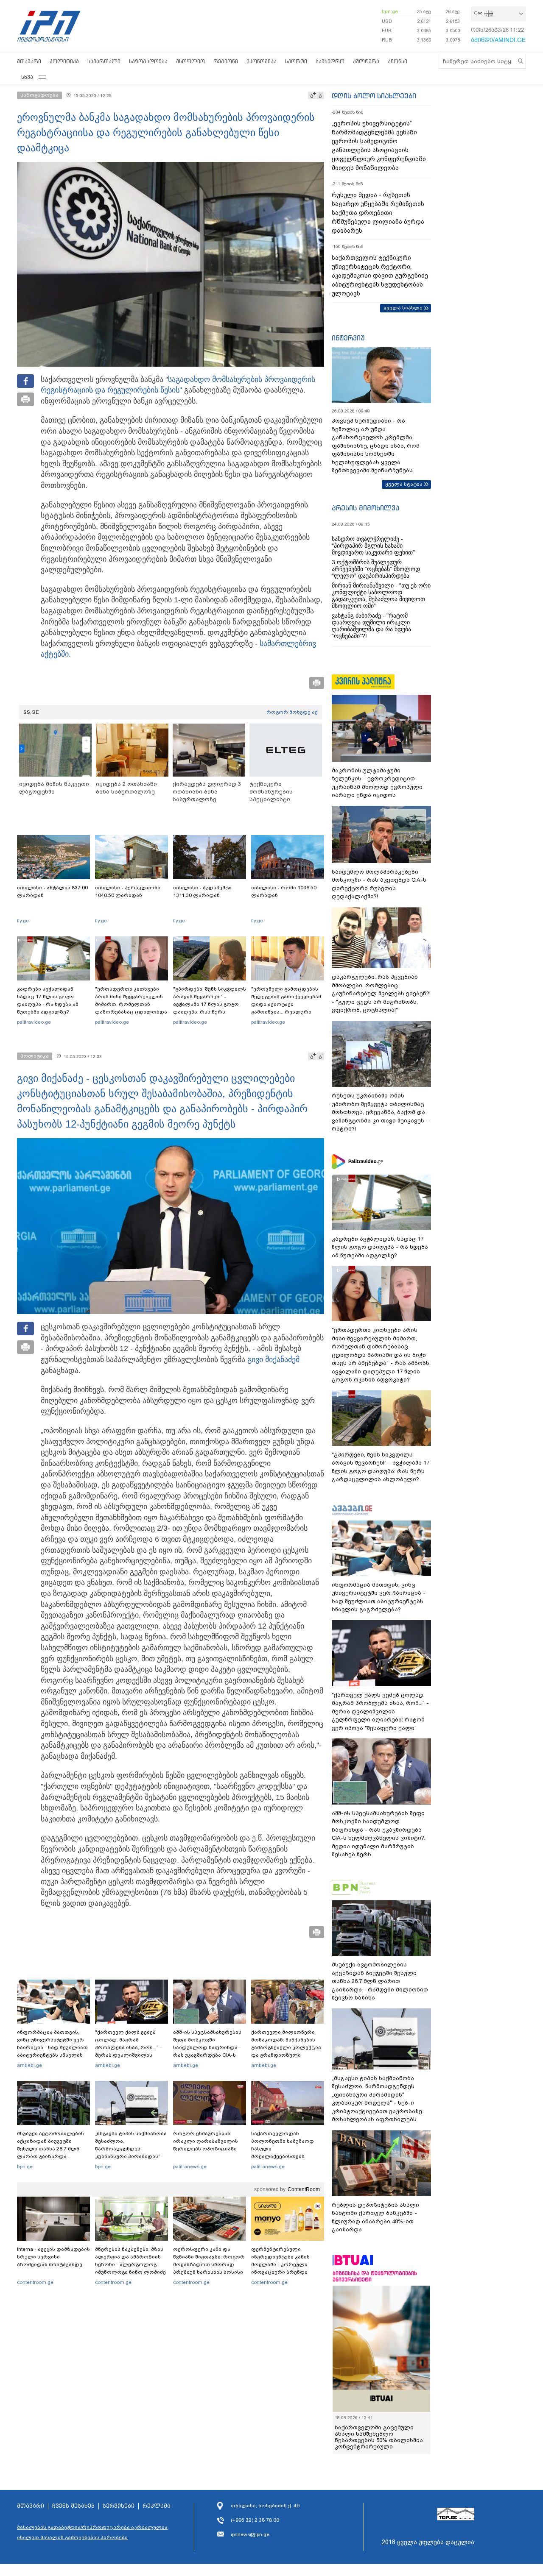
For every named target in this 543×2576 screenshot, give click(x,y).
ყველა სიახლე (403, 308)
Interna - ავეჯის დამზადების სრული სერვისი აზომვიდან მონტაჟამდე (53, 2257)
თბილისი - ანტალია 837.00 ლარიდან (52, 891)
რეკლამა (157, 2506)
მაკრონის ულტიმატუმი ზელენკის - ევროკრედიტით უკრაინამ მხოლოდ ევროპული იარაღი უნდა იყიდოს (377, 783)
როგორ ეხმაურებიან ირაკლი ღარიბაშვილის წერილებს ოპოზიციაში (206, 2141)
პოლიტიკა (64, 61)
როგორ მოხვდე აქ (292, 712)
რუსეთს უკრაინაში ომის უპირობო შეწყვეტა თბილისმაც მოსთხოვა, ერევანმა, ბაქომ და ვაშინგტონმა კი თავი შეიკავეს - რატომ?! (380, 1112)
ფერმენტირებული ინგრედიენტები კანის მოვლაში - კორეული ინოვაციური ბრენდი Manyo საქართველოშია (283, 2264)
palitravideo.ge (34, 1022)
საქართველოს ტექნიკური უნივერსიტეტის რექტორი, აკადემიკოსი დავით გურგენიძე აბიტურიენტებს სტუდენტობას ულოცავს (380, 276)
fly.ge (23, 921)
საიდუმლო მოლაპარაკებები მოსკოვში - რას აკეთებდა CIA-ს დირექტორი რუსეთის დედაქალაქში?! (379, 884)
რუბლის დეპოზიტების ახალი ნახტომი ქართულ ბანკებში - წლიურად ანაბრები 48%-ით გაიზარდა (375, 2217)
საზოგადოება (148, 61)
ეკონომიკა (262, 61)
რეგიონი (226, 61)
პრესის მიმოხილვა (365, 508)
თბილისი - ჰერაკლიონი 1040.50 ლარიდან (128, 891)
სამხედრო (330, 61)
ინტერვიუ (348, 338)
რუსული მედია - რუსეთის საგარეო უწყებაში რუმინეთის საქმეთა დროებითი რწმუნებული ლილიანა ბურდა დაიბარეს (378, 213)
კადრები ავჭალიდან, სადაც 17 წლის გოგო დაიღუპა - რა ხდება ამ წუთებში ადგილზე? (48, 1000)
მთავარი (29, 61)
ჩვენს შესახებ (73, 2506)
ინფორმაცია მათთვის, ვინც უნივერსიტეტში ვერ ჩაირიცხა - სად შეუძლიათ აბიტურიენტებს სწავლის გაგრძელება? (52, 2047)
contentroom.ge (35, 2282)
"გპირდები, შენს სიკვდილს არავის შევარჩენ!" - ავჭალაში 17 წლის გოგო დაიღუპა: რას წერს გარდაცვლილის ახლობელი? (210, 1008)
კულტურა (366, 61)
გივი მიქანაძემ (273, 1359)
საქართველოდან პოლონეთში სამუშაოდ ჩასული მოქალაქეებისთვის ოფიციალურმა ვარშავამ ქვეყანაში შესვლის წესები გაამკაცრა (286, 2156)
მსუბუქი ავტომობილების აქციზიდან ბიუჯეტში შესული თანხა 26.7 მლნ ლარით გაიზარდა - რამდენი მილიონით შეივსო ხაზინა (50, 2153)
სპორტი (296, 61)
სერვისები (119, 2506)
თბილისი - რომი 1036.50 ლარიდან (284, 891)
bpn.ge (390, 11)
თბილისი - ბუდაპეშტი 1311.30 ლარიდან (202, 891)
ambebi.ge (29, 2065)
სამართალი (104, 61)
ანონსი (397, 61)
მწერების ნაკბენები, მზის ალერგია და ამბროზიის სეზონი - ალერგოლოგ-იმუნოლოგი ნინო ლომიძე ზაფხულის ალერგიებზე (130, 2264)
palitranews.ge (190, 2167)
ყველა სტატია (404, 484)
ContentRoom (304, 2189)
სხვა (27, 77)
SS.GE (31, 712)
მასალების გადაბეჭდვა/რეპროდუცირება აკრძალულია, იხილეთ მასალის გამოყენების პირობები (93, 2532)
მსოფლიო (190, 61)
